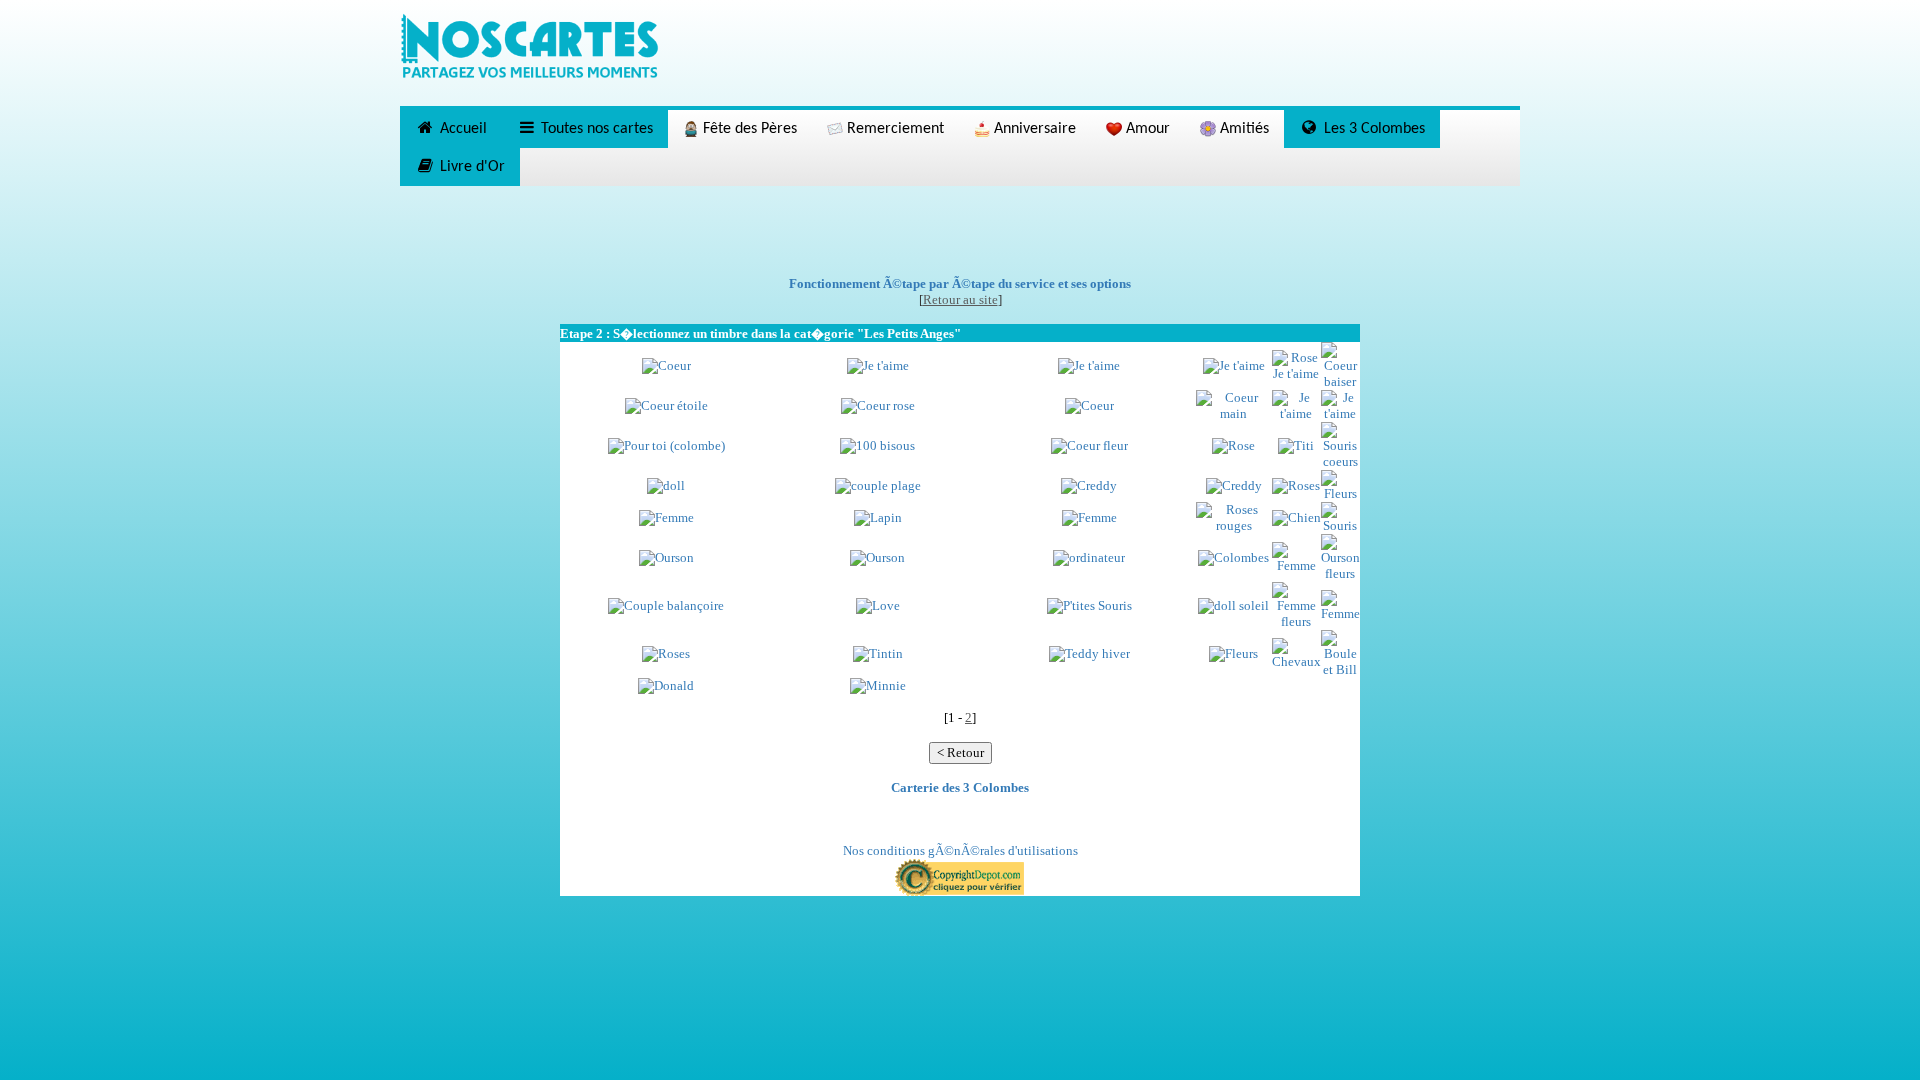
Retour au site (960, 299)
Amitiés (1242, 129)
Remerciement (893, 129)
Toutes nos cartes (595, 129)
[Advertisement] (960, 231)
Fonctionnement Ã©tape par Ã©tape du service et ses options (960, 283)
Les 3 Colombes (1372, 129)
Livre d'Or (470, 167)
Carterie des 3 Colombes (960, 787)
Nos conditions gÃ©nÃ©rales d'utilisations (960, 850)
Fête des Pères (748, 129)
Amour (1146, 129)
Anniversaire (1033, 129)
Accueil (461, 129)
